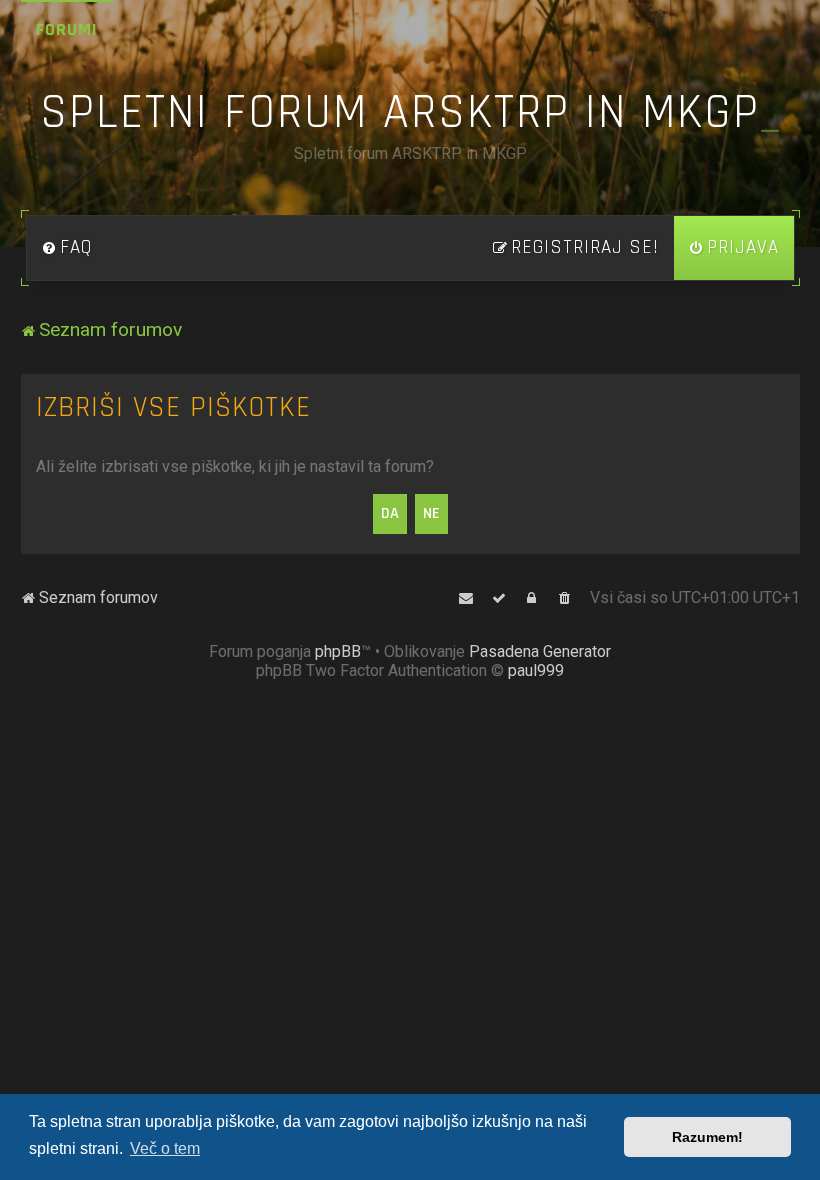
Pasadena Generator (540, 651)
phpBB (338, 651)
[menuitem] (67, 248)
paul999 (536, 670)
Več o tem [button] (165, 1148)
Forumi (67, 29)
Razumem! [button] (707, 1137)
